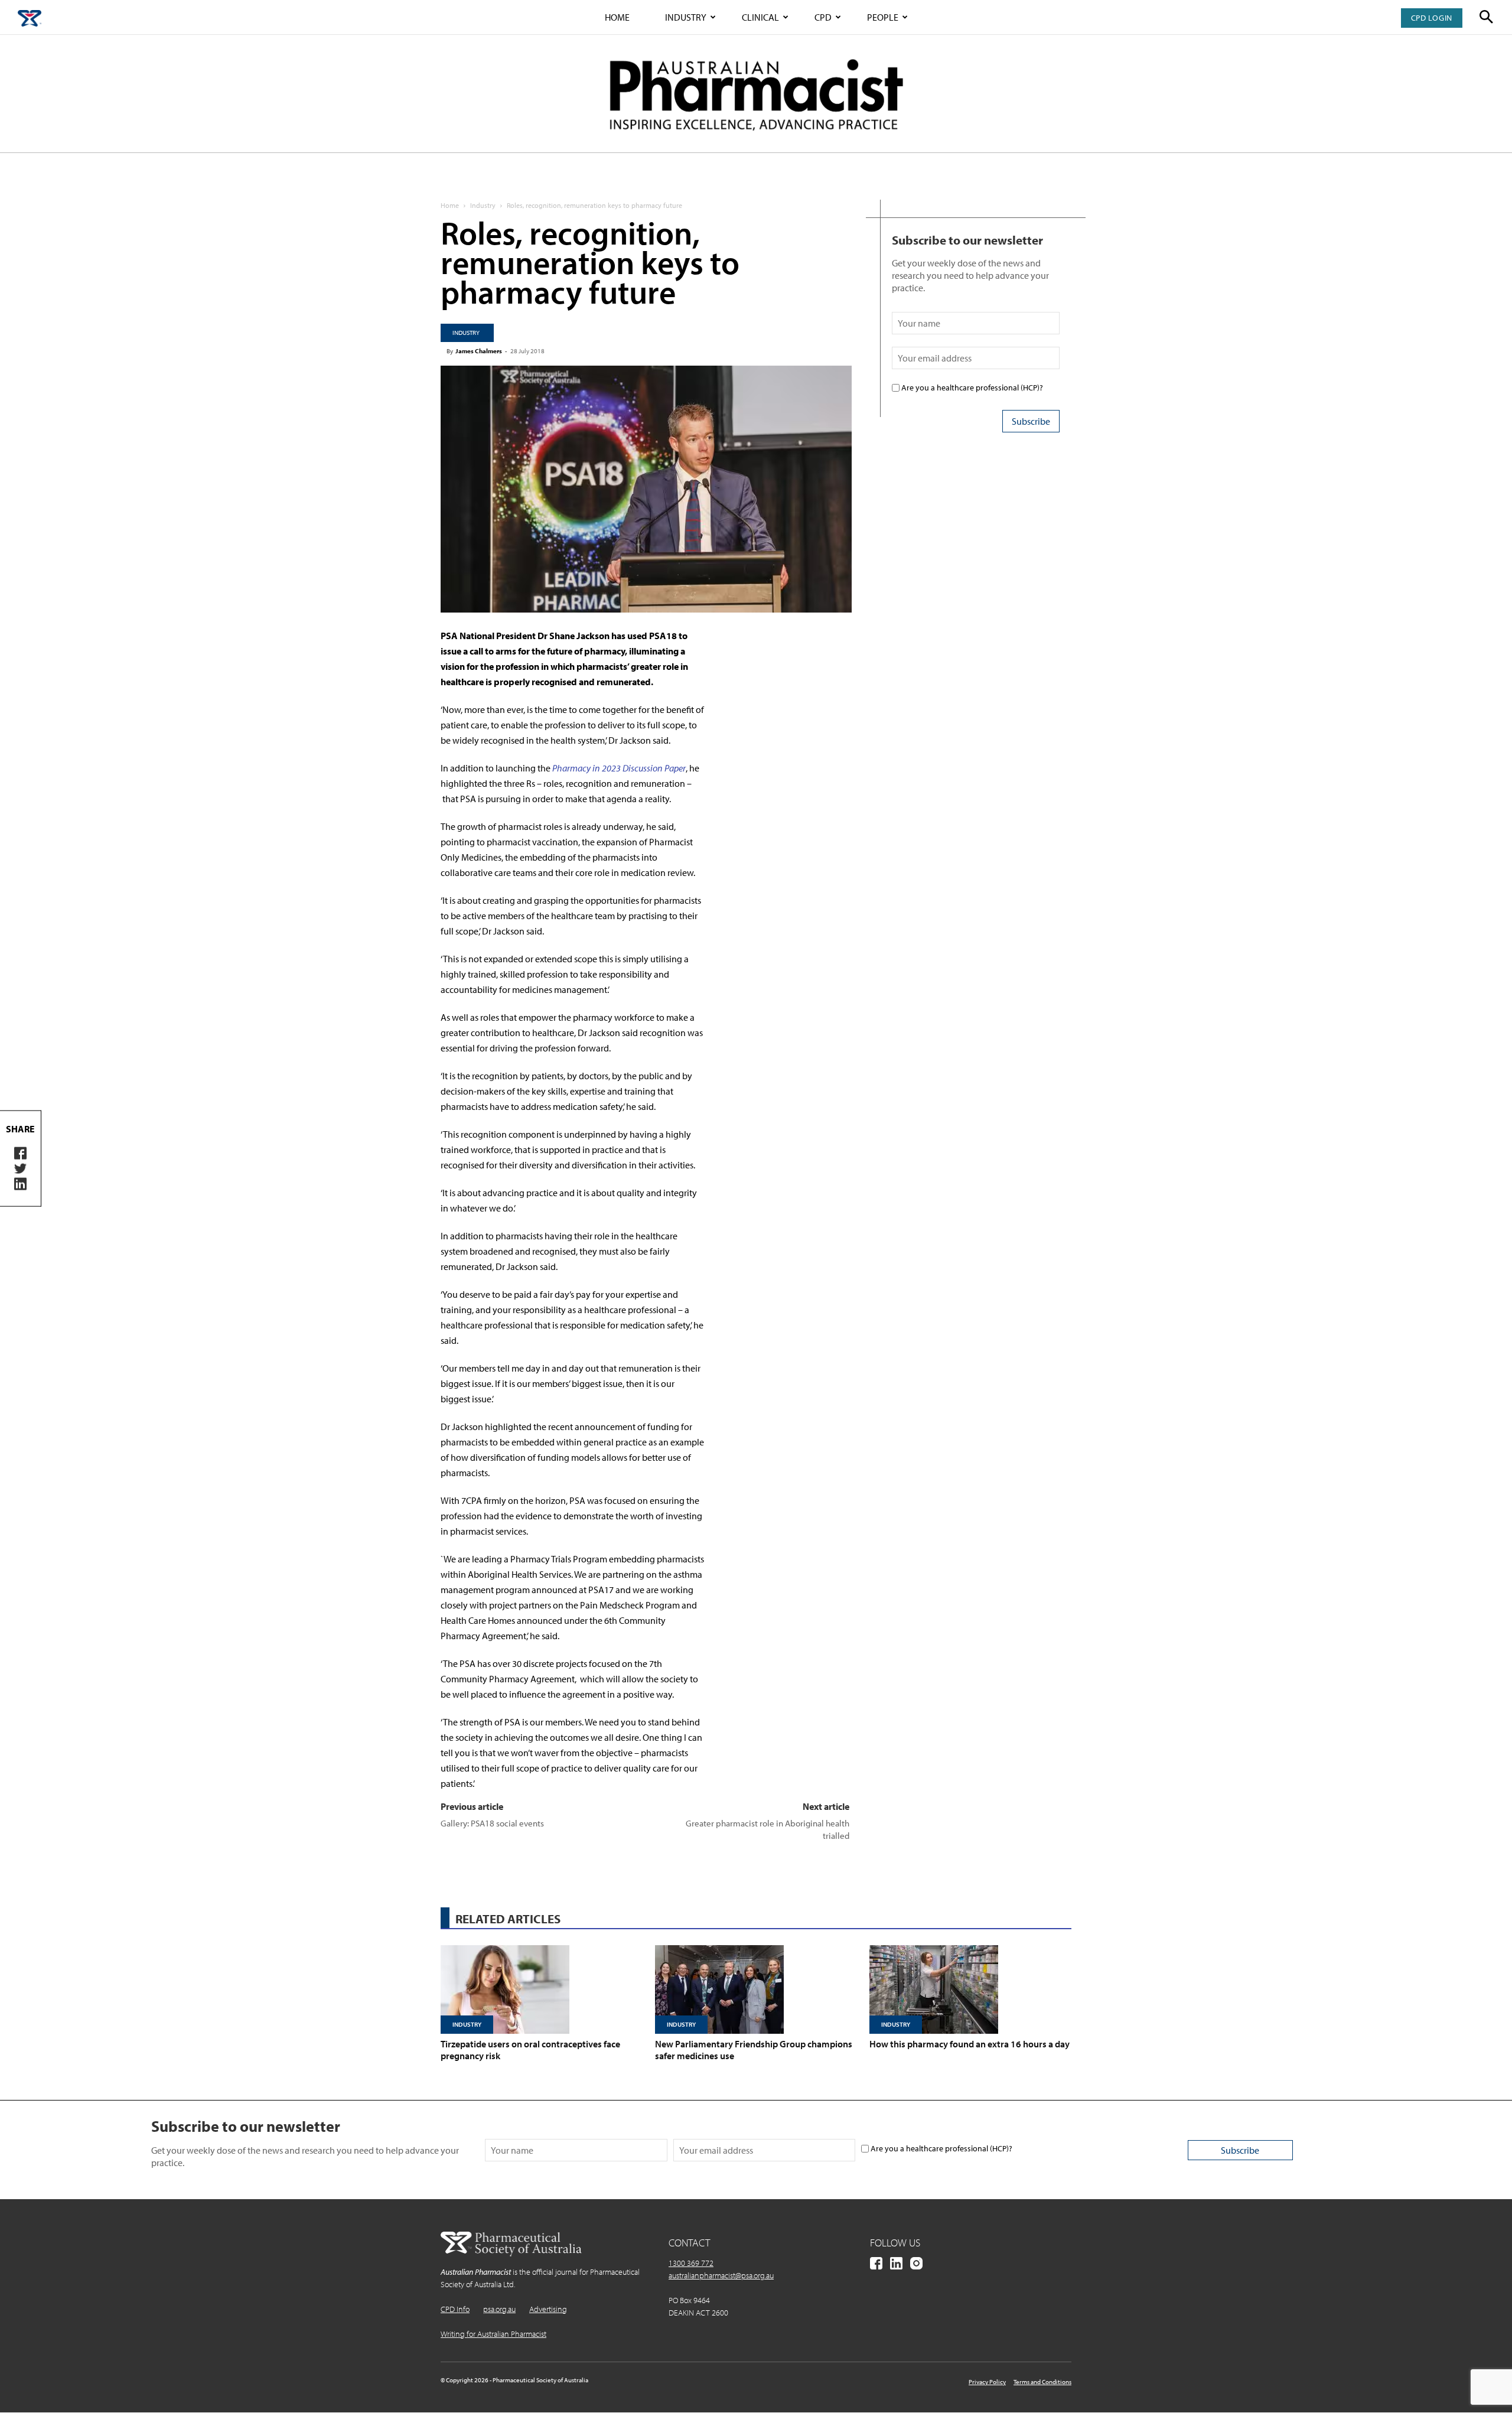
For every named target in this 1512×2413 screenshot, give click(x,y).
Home (617, 17)
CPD (823, 17)
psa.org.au (499, 2309)
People (883, 17)
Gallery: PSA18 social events (492, 1823)
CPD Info (455, 2309)
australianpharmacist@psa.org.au (721, 2275)
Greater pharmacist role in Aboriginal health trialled (768, 1829)
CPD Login (1432, 18)
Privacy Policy (987, 2382)
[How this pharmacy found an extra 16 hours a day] (970, 1989)
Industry (686, 17)
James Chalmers (479, 351)
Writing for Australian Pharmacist (493, 2334)
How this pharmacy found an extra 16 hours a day (970, 2044)
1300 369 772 (691, 2263)
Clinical (760, 17)
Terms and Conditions (1042, 2382)
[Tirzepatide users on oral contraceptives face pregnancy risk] (542, 1989)
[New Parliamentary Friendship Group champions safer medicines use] (756, 1989)
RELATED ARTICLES (508, 1919)
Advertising (548, 2309)
